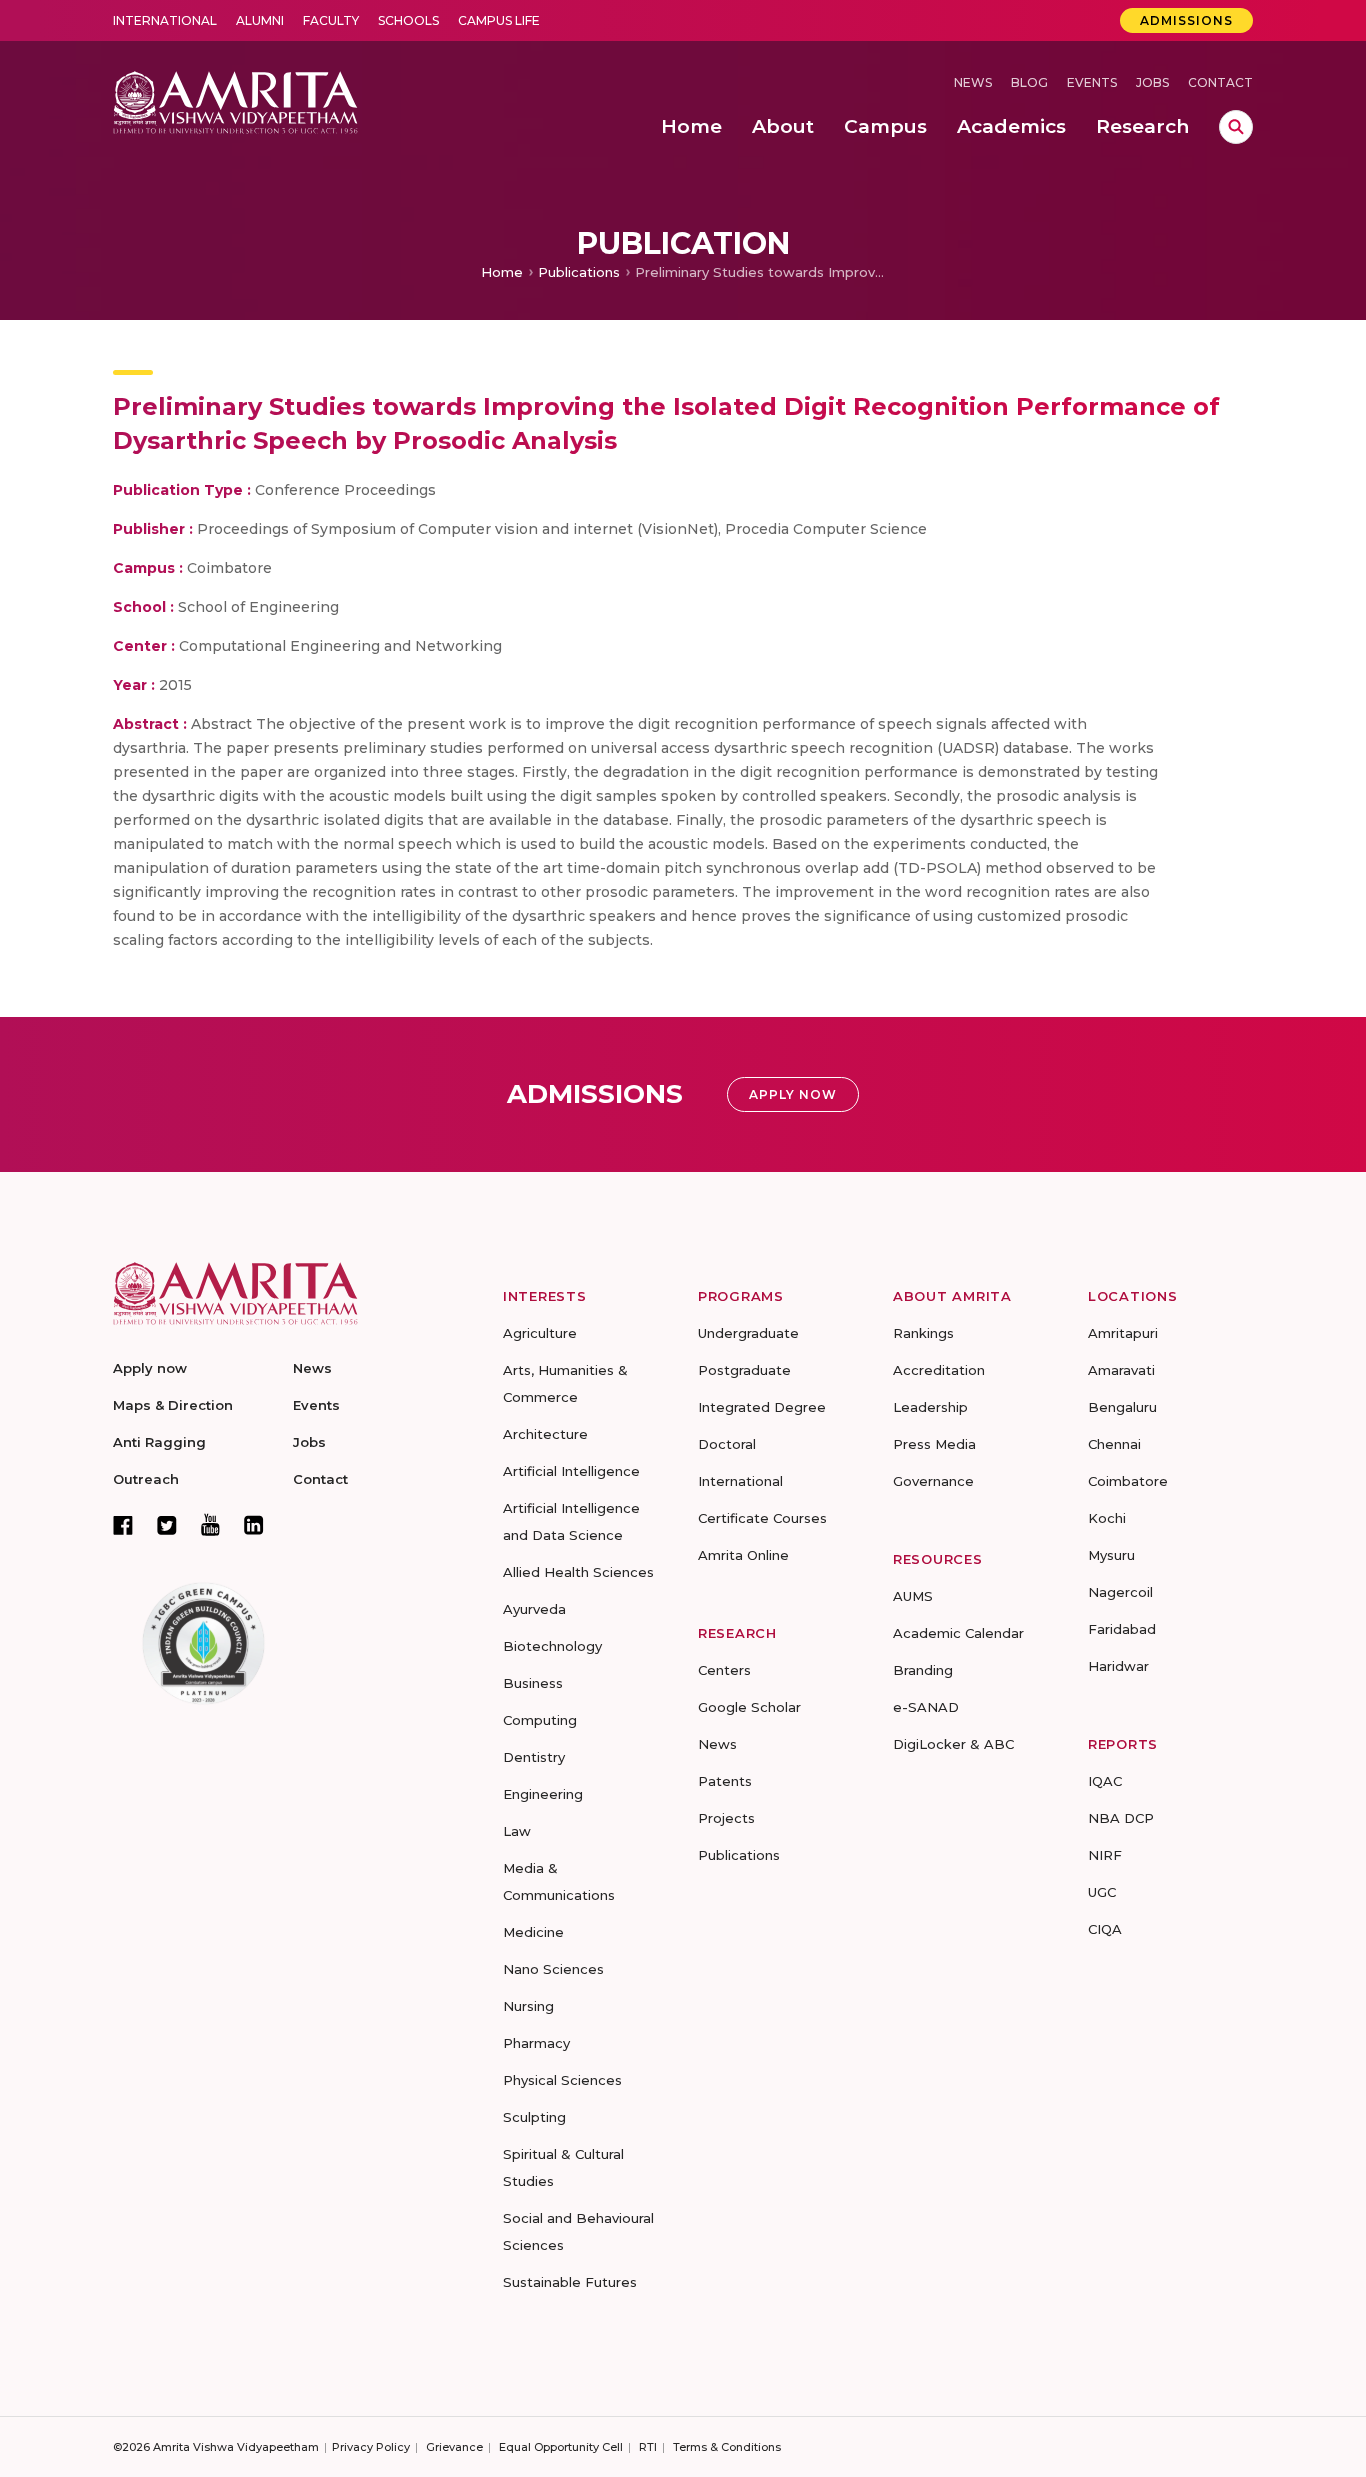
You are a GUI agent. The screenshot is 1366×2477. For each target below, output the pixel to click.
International (165, 20)
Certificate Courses (762, 1518)
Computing (540, 1720)
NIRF (1105, 1855)
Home (502, 272)
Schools (408, 20)
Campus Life (499, 20)
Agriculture (540, 1333)
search (1236, 127)
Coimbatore (1128, 1481)
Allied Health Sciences (578, 1572)
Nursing (528, 2006)
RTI (648, 2447)
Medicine (533, 1932)
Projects (726, 1818)
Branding (923, 1670)
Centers (724, 1670)
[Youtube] (210, 1524)
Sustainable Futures (570, 2282)
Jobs (1152, 82)
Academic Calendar (958, 1633)
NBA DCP (1121, 1818)
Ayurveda (534, 1609)
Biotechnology (552, 1646)
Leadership (930, 1407)
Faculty (331, 20)
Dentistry (534, 1757)
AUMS (913, 1596)
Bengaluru (1122, 1407)
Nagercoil (1120, 1592)
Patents (725, 1781)
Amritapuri (1123, 1333)
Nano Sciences (553, 1969)
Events (1092, 82)
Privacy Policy (371, 2447)
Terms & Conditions (727, 2447)
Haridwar (1118, 1666)
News (973, 82)
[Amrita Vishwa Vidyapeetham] (235, 100)
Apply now (150, 1368)
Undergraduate (748, 1333)
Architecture (545, 1434)
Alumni (260, 20)
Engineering (543, 1794)
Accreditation (939, 1370)
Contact (1220, 82)
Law (517, 1831)
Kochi (1107, 1518)
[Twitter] (167, 1525)
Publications (579, 272)
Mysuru (1111, 1555)
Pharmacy (536, 2043)
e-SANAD (926, 1707)
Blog (1029, 82)
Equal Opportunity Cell (561, 2447)
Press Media (934, 1444)
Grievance (454, 2447)
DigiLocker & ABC (953, 1744)
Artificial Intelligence (571, 1471)
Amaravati (1121, 1370)
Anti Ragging (159, 1442)
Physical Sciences (562, 2080)
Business (533, 1683)
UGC (1102, 1892)
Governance (933, 1481)
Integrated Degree (762, 1407)
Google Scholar (749, 1707)
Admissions (1186, 20)
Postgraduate (744, 1370)
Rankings (923, 1333)
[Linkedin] (254, 1525)
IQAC (1105, 1781)
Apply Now (793, 1094)
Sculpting (534, 2117)
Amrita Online (743, 1555)
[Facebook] (123, 1525)
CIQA (1105, 1929)
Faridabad (1122, 1629)
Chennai (1114, 1444)
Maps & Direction (173, 1405)
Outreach (146, 1479)
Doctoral (727, 1444)
